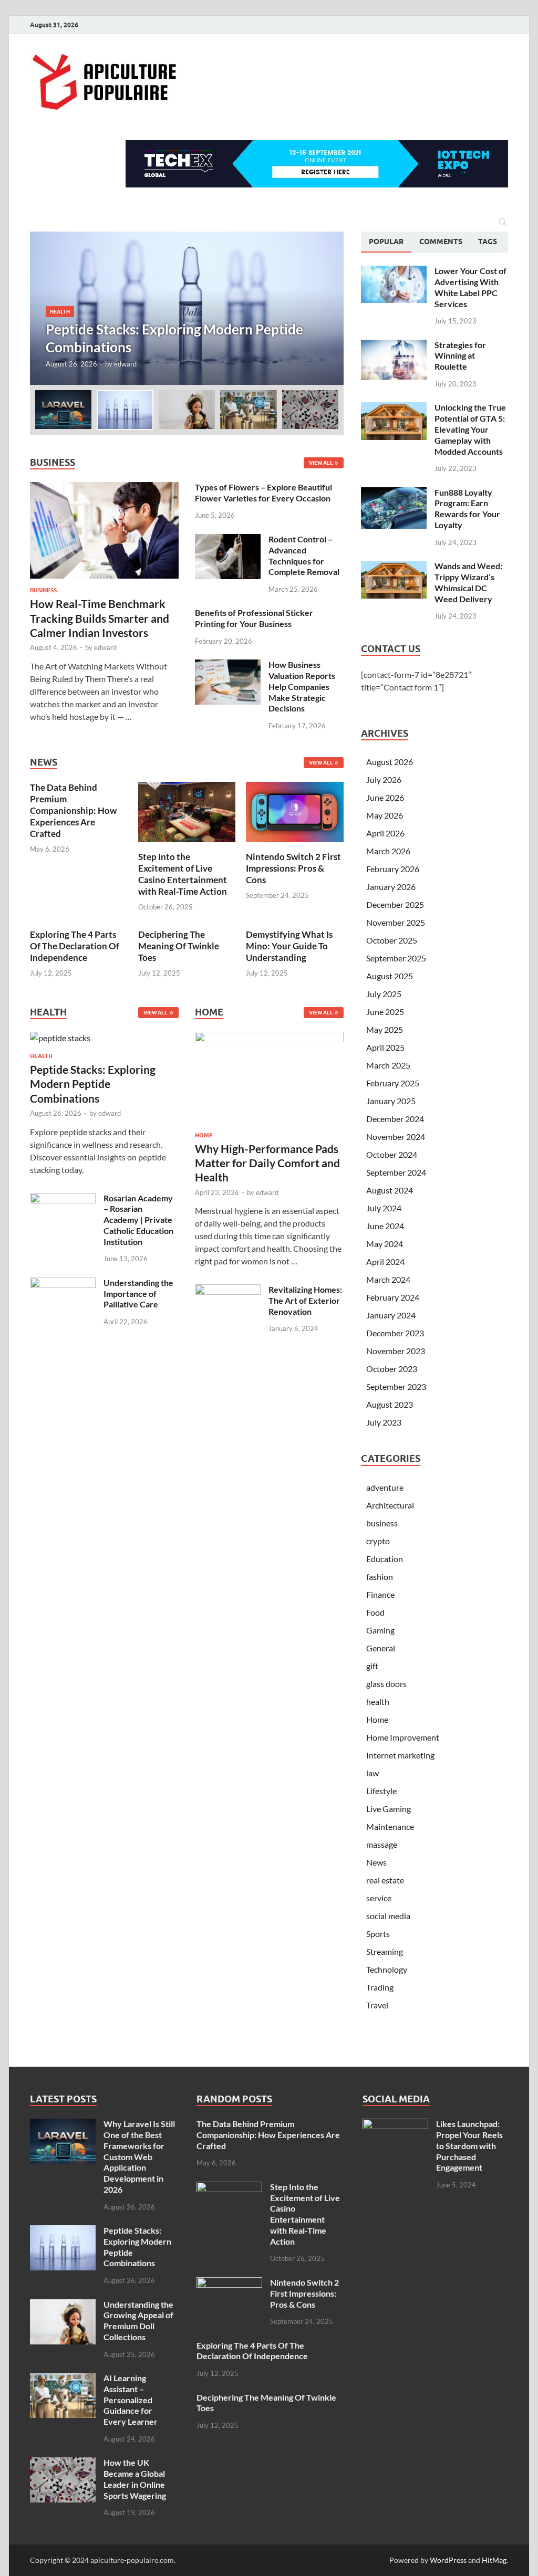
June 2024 (385, 1226)
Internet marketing (400, 1755)
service (379, 1898)
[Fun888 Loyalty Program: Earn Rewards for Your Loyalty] (394, 493)
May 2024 (385, 1244)
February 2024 (393, 1297)
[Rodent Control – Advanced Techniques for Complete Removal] (228, 540)
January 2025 (391, 1101)
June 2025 (385, 1012)
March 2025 (388, 1065)
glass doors (386, 1684)
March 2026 (388, 851)
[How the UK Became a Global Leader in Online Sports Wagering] (63, 2463)
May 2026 (385, 815)
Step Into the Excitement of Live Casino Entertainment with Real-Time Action (183, 874)
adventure (385, 1487)
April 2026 (385, 833)
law (373, 1773)
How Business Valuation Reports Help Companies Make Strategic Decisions (302, 686)
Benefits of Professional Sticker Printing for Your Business (254, 618)
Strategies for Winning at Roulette (460, 356)
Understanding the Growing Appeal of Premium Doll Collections (138, 2321)
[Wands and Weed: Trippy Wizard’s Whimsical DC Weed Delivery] (394, 567)
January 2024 (391, 1315)
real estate (385, 1880)
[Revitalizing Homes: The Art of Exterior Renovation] (228, 1290)
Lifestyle (381, 1791)
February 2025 (393, 1083)
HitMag (494, 2560)
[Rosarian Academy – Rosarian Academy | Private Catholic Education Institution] (63, 1199)
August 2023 (390, 1404)
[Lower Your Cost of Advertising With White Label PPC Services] (394, 272)
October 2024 (392, 1154)
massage (382, 1844)
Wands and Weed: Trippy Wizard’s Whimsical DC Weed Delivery (468, 582)
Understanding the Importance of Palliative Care (138, 1294)
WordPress (448, 2560)
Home (204, 1135)
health (60, 311)
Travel (377, 2005)
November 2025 (396, 922)
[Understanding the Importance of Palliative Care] (63, 1284)
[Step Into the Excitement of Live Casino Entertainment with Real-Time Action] (187, 811)
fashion (380, 1577)
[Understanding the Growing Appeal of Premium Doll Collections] (63, 2305)
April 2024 (385, 1261)
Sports (378, 1934)
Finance (380, 1594)
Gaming (380, 1630)
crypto (378, 1541)
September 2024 (396, 1172)
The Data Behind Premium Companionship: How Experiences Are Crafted (73, 810)
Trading (380, 1987)
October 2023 (392, 1369)
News (376, 1862)
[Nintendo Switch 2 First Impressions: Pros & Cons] (295, 811)
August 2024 (390, 1190)
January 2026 (391, 887)
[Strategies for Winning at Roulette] (394, 346)
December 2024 (395, 1119)
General (381, 1648)
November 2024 (396, 1137)
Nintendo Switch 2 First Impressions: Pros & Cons (293, 868)
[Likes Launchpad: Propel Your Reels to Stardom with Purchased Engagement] (395, 2125)
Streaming (385, 1951)
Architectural (390, 1505)
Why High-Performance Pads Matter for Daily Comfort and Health (267, 1163)
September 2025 (396, 958)
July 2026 (384, 779)
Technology (387, 1969)
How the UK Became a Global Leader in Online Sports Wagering (135, 2479)
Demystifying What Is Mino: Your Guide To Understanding (289, 946)
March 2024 (388, 1279)
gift (372, 1666)
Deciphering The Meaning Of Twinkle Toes (179, 946)
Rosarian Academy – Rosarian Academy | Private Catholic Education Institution (138, 1220)
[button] (327, 308)
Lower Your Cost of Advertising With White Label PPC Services (470, 287)
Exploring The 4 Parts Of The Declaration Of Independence (75, 946)
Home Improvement (403, 1737)
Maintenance (390, 1826)
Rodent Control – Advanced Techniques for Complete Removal (304, 555)
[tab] (386, 242)
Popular (386, 242)
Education (385, 1559)
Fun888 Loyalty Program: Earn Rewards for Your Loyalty (467, 509)
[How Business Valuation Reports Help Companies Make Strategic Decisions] (228, 666)
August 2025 (390, 976)
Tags (488, 242)
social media (388, 1916)
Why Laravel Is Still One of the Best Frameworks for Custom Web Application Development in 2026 (139, 2156)
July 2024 (384, 1208)
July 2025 (384, 994)
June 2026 (385, 797)
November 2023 (396, 1351)
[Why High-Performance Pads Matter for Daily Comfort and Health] (269, 1080)
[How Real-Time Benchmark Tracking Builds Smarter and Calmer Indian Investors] (104, 488)
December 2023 (395, 1333)
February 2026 (393, 869)
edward (125, 364)
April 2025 (385, 1047)
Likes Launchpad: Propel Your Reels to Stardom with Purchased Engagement (469, 2145)
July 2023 (384, 1422)
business (43, 590)
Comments (441, 242)
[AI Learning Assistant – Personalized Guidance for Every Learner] (63, 2379)
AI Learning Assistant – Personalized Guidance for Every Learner (131, 2400)
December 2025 (395, 904)
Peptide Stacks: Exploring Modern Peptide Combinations (93, 1084)
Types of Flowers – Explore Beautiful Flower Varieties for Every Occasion (263, 493)
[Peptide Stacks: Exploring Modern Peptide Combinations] (187, 308)
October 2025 (392, 940)
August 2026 (390, 762)
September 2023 (396, 1386)
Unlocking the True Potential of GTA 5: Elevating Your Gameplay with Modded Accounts (470, 429)
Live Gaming (389, 1809)
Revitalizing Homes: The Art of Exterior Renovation (305, 1300)
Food (375, 1612)
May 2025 (385, 1029)
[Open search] (503, 223)
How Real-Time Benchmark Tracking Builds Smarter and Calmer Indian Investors (100, 618)
